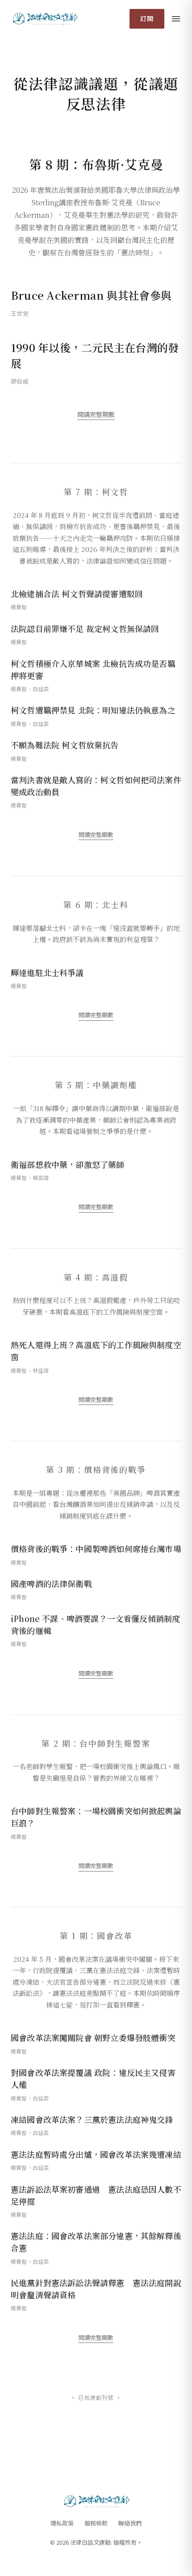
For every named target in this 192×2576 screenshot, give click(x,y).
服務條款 (96, 2523)
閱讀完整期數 (96, 414)
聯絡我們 (130, 2523)
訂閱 (147, 18)
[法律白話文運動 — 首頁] (44, 19)
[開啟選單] (176, 19)
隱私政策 (62, 2523)
